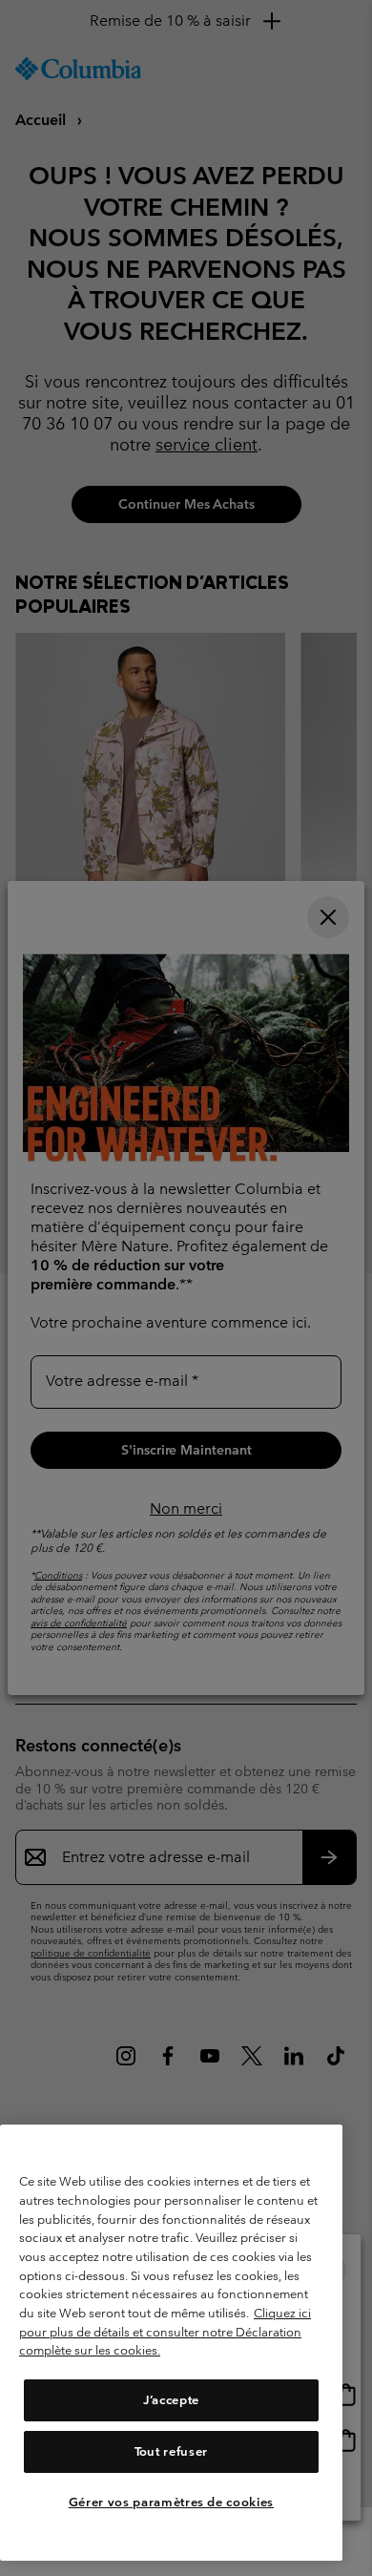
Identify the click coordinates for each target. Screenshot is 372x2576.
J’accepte (171, 2400)
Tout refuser (171, 2451)
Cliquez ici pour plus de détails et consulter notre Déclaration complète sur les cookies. (165, 2332)
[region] (171, 2343)
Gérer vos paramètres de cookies (171, 2502)
